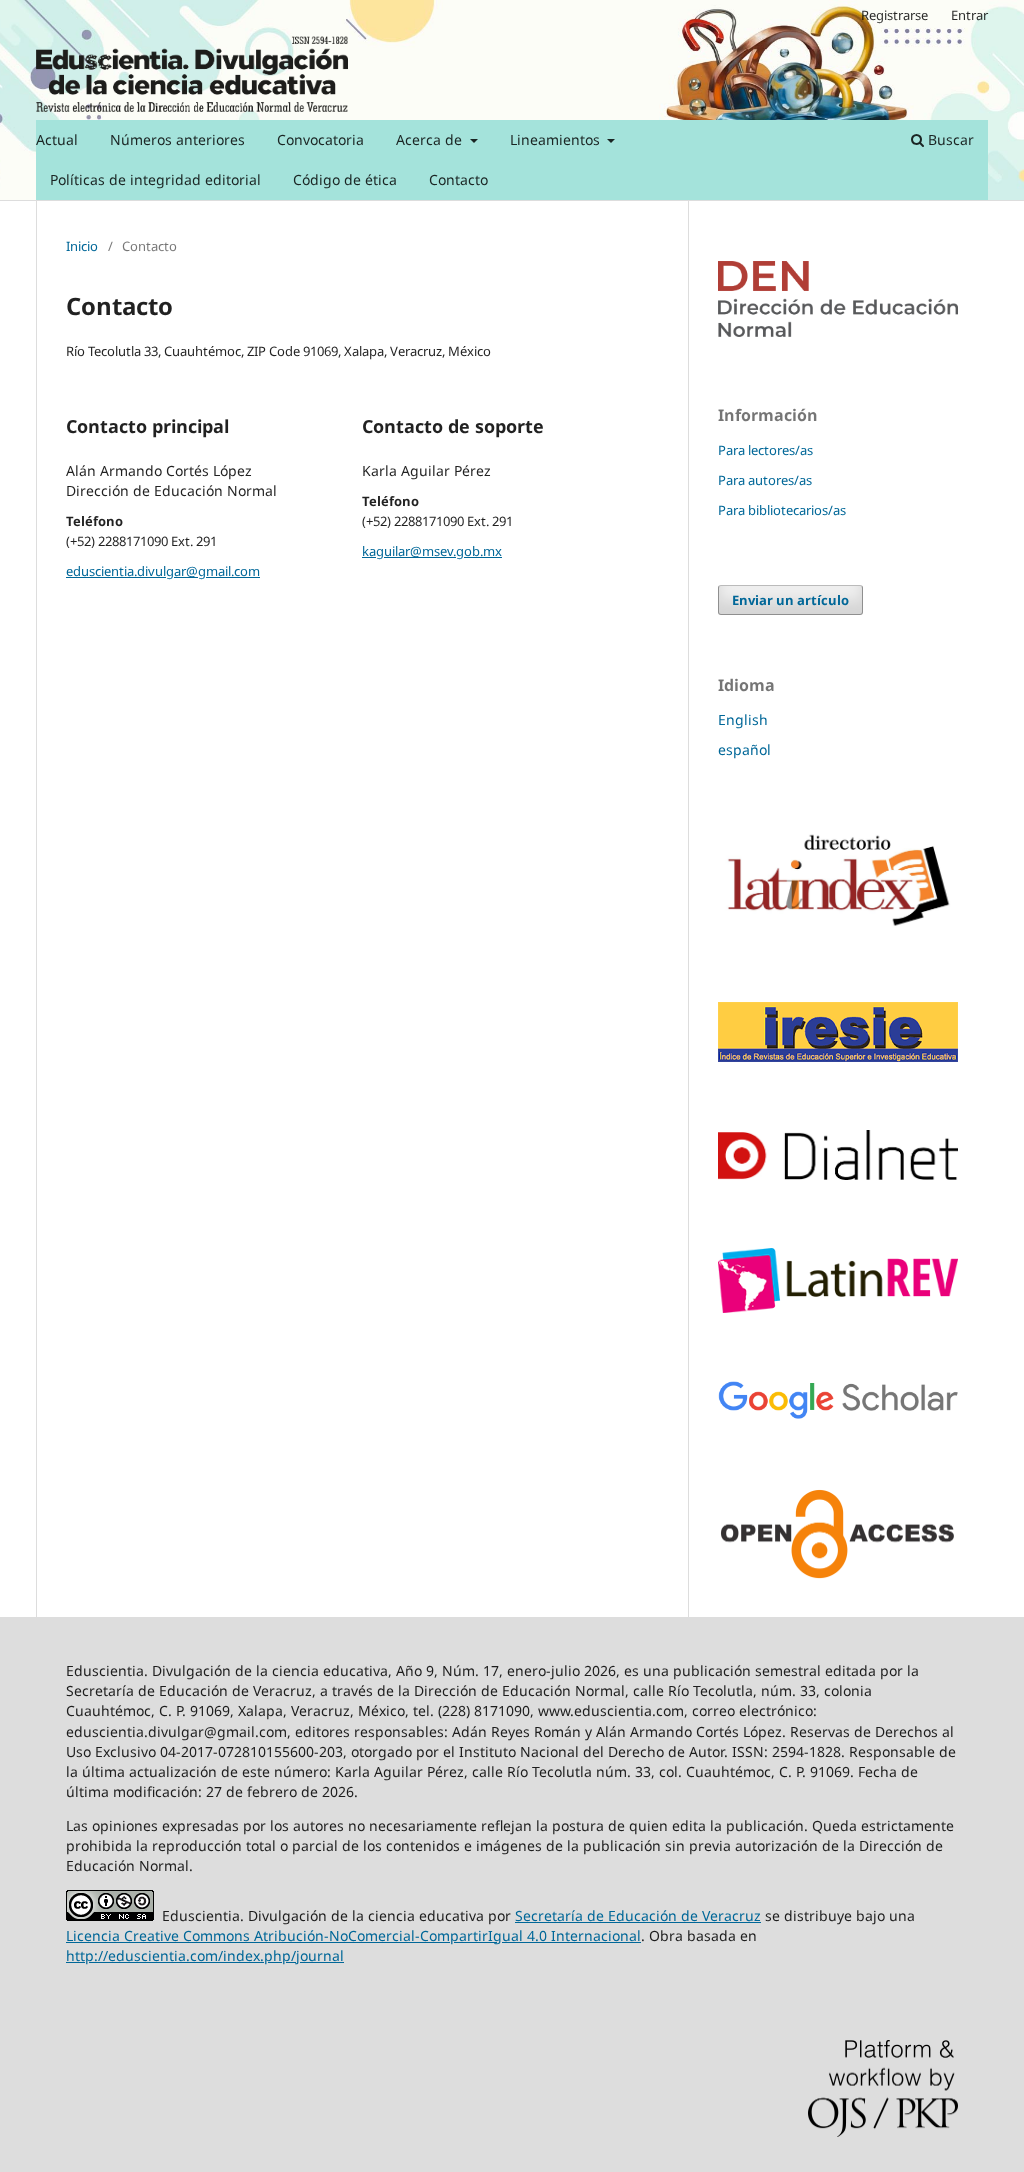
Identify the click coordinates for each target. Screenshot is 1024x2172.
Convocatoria (320, 139)
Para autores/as (765, 480)
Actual (57, 139)
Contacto (458, 179)
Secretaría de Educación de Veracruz (638, 1915)
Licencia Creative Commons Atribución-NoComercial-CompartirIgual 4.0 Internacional (353, 1935)
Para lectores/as (765, 450)
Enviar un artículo (790, 600)
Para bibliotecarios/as (782, 510)
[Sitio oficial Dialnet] (838, 1174)
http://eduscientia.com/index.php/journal (205, 1955)
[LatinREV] (838, 1307)
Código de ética (345, 179)
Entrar (969, 15)
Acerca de (431, 139)
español (744, 749)
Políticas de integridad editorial (155, 179)
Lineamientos (557, 139)
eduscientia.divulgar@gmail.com (163, 571)
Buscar (949, 139)
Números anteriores (177, 139)
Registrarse (894, 15)
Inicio (82, 246)
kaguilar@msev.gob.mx (432, 551)
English (743, 719)
